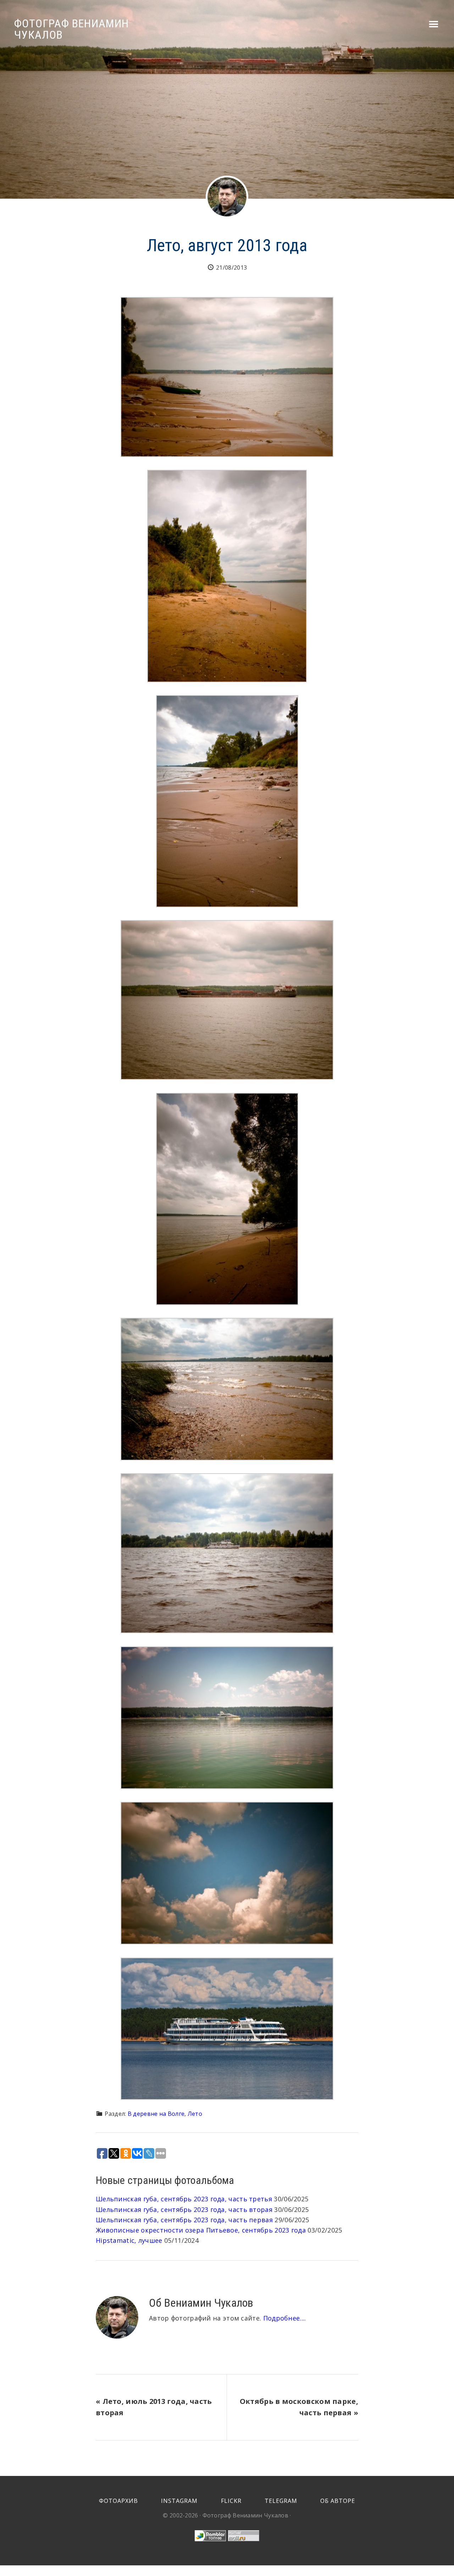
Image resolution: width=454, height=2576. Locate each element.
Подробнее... (284, 2318)
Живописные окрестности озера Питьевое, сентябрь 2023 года (201, 2230)
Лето (195, 2114)
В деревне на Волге (156, 2114)
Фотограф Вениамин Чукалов (71, 29)
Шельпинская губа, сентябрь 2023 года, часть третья (184, 2199)
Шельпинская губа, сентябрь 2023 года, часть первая (184, 2220)
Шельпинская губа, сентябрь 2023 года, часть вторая (184, 2209)
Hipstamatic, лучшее (129, 2240)
